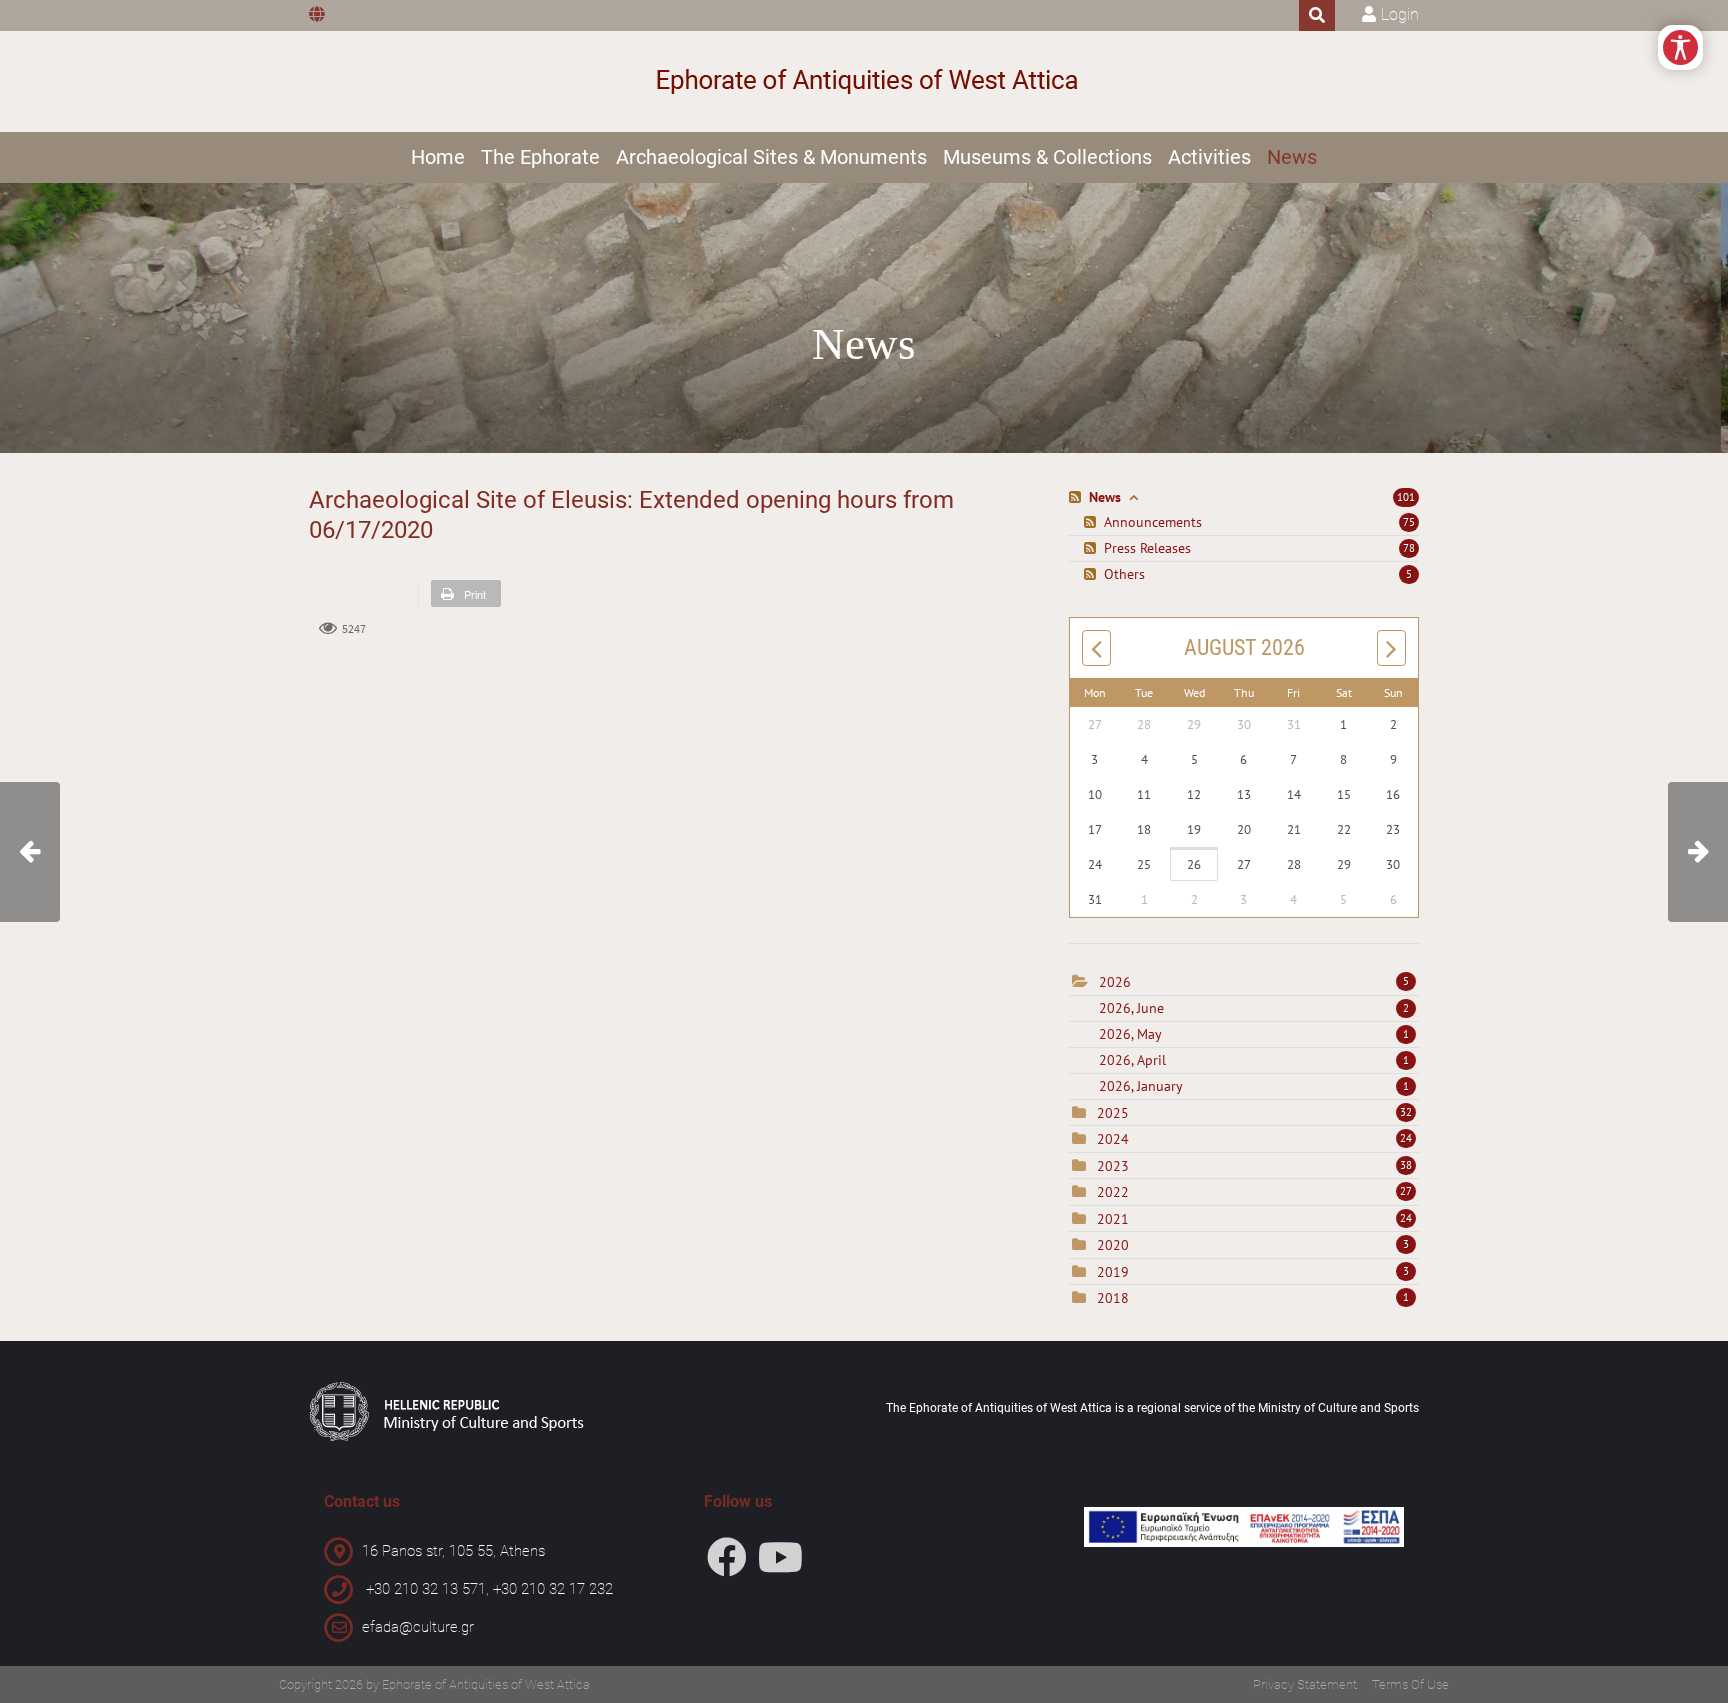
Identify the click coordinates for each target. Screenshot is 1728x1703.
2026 (1115, 982)
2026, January (1254, 1086)
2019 (1113, 1272)
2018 (1113, 1298)
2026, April (1254, 1060)
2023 (1113, 1166)
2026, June (1254, 1008)
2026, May (1254, 1034)
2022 (1113, 1192)
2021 (1113, 1219)
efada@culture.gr (418, 1627)
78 (1409, 548)
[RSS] (1077, 497)
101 (1406, 497)
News (1292, 157)
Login (1400, 14)
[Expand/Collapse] (1133, 497)
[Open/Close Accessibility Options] (1680, 47)
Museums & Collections (1047, 157)
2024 (1113, 1139)
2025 (1113, 1113)
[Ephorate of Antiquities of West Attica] (864, 81)
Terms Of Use (1410, 1684)
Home (438, 157)
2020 (1113, 1245)
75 (1409, 522)
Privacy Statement (1305, 1684)
